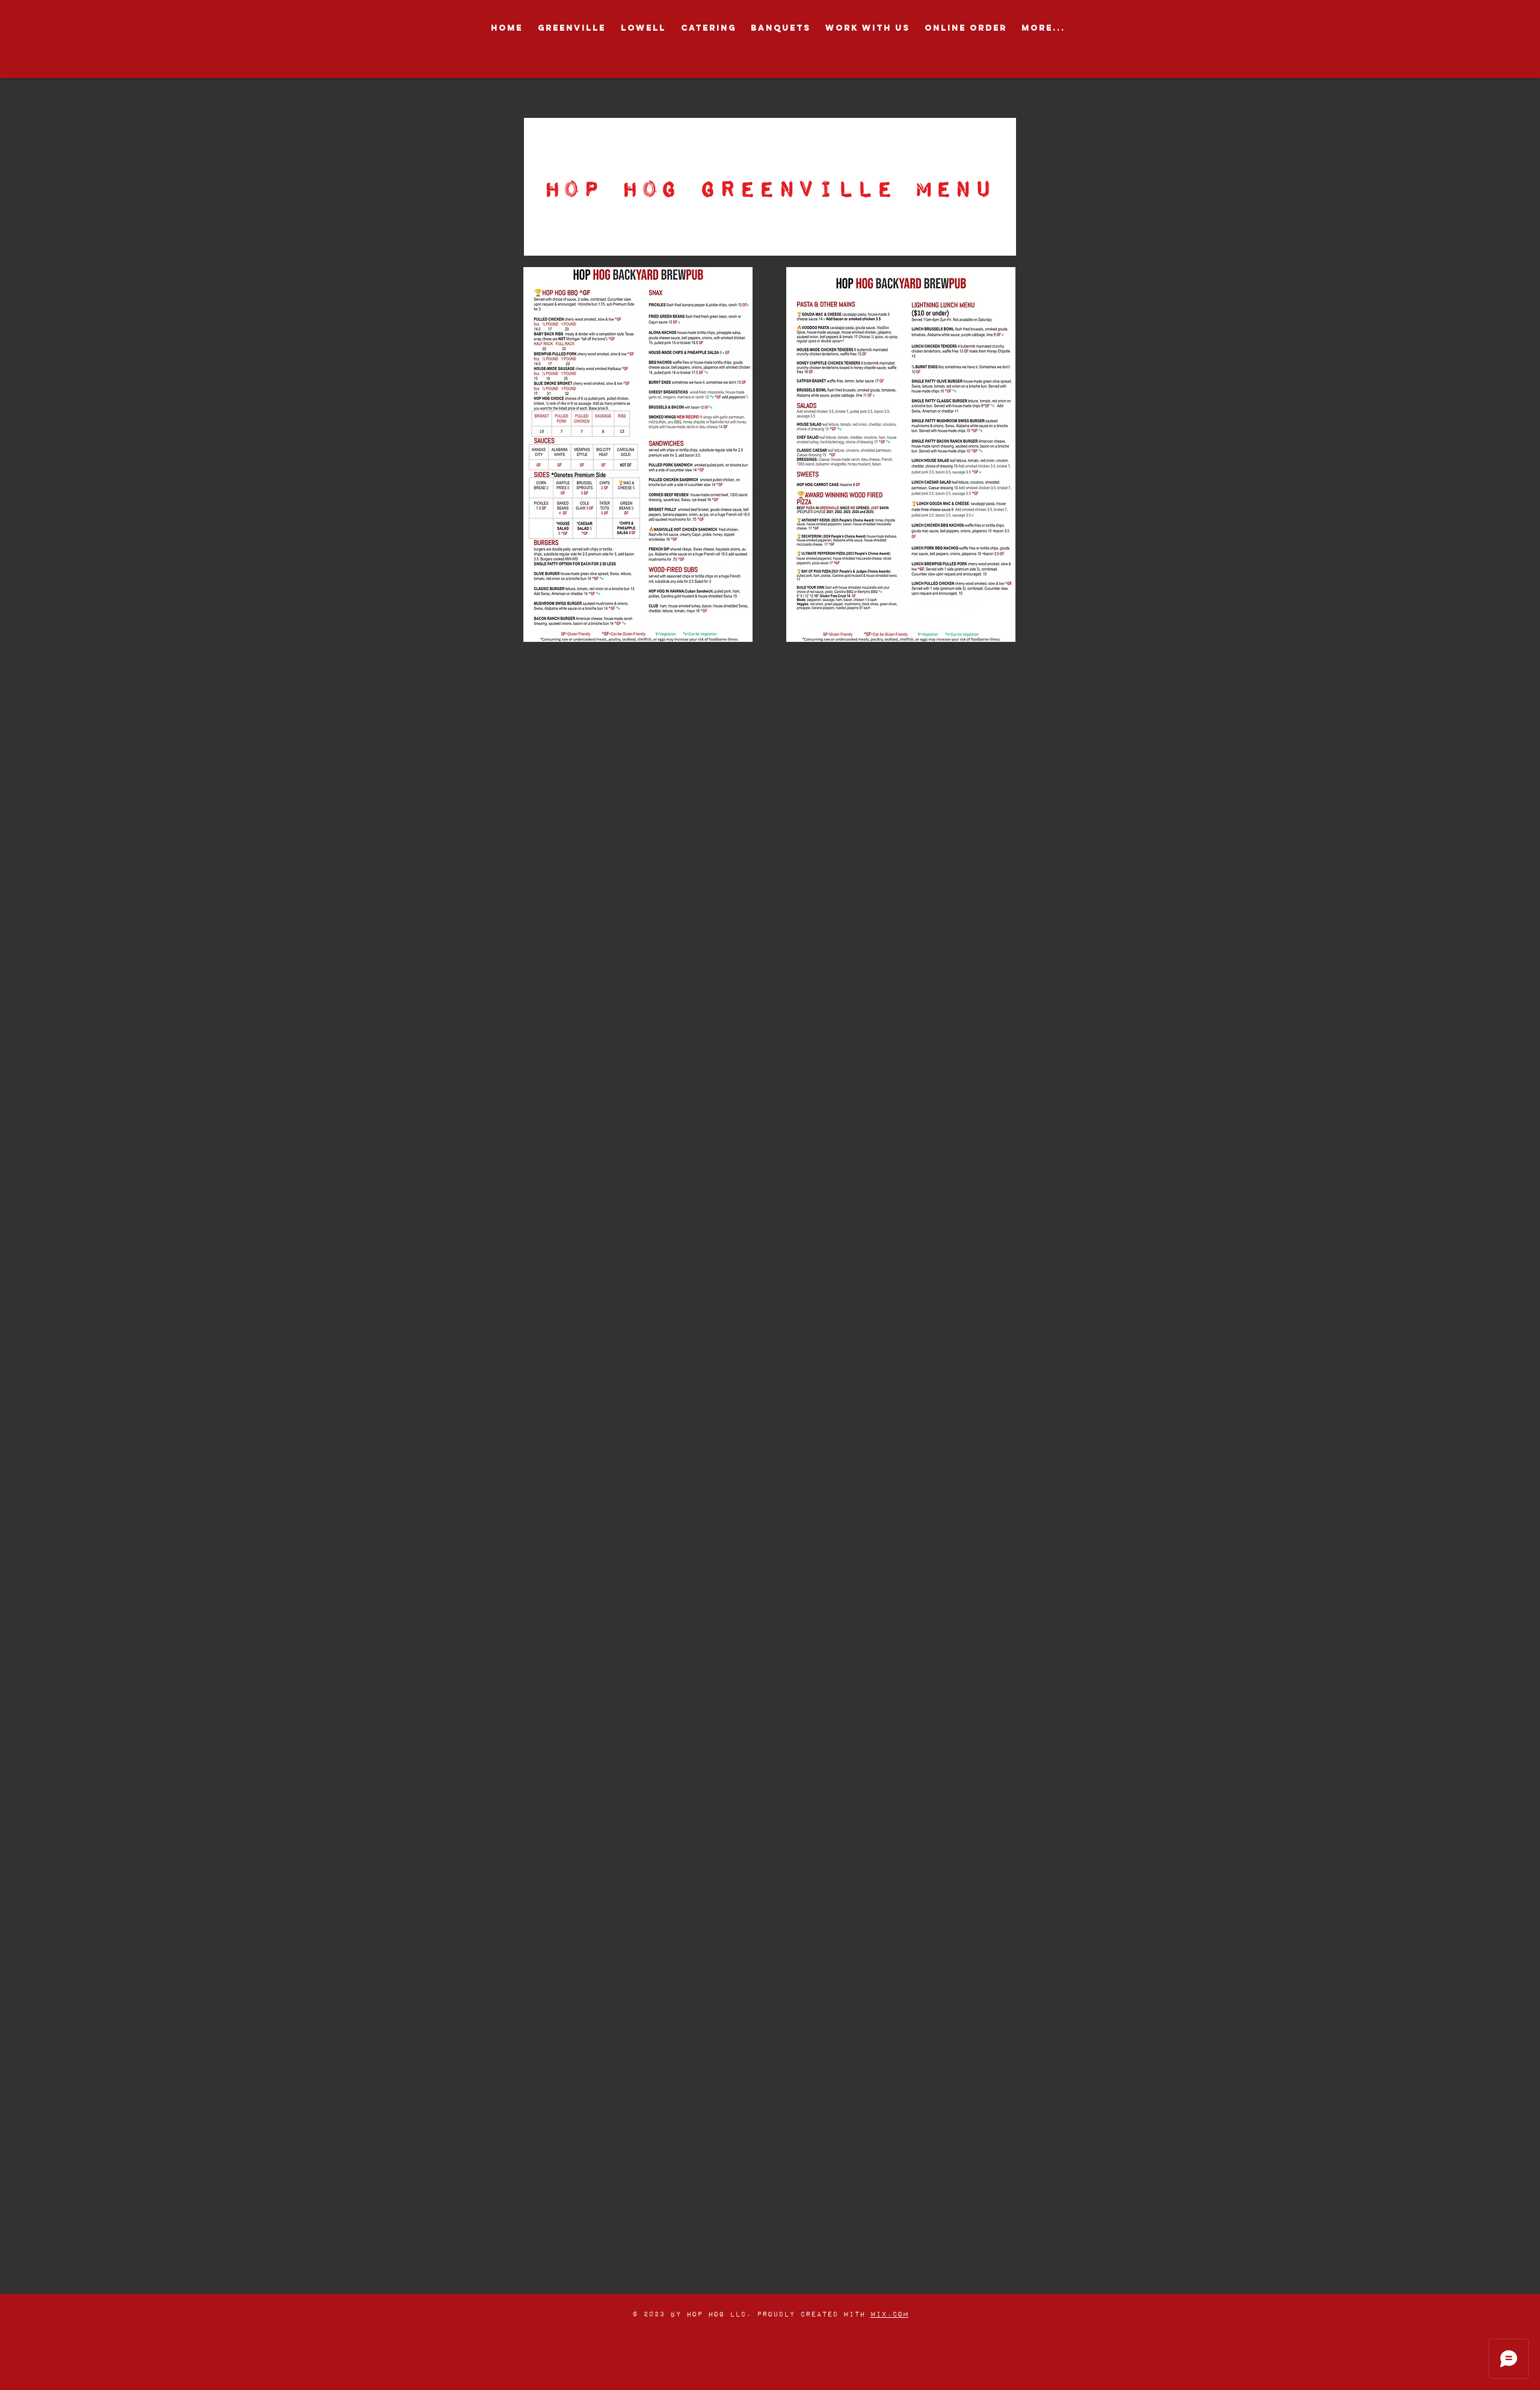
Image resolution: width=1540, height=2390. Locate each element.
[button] (571, 28)
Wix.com (889, 2314)
